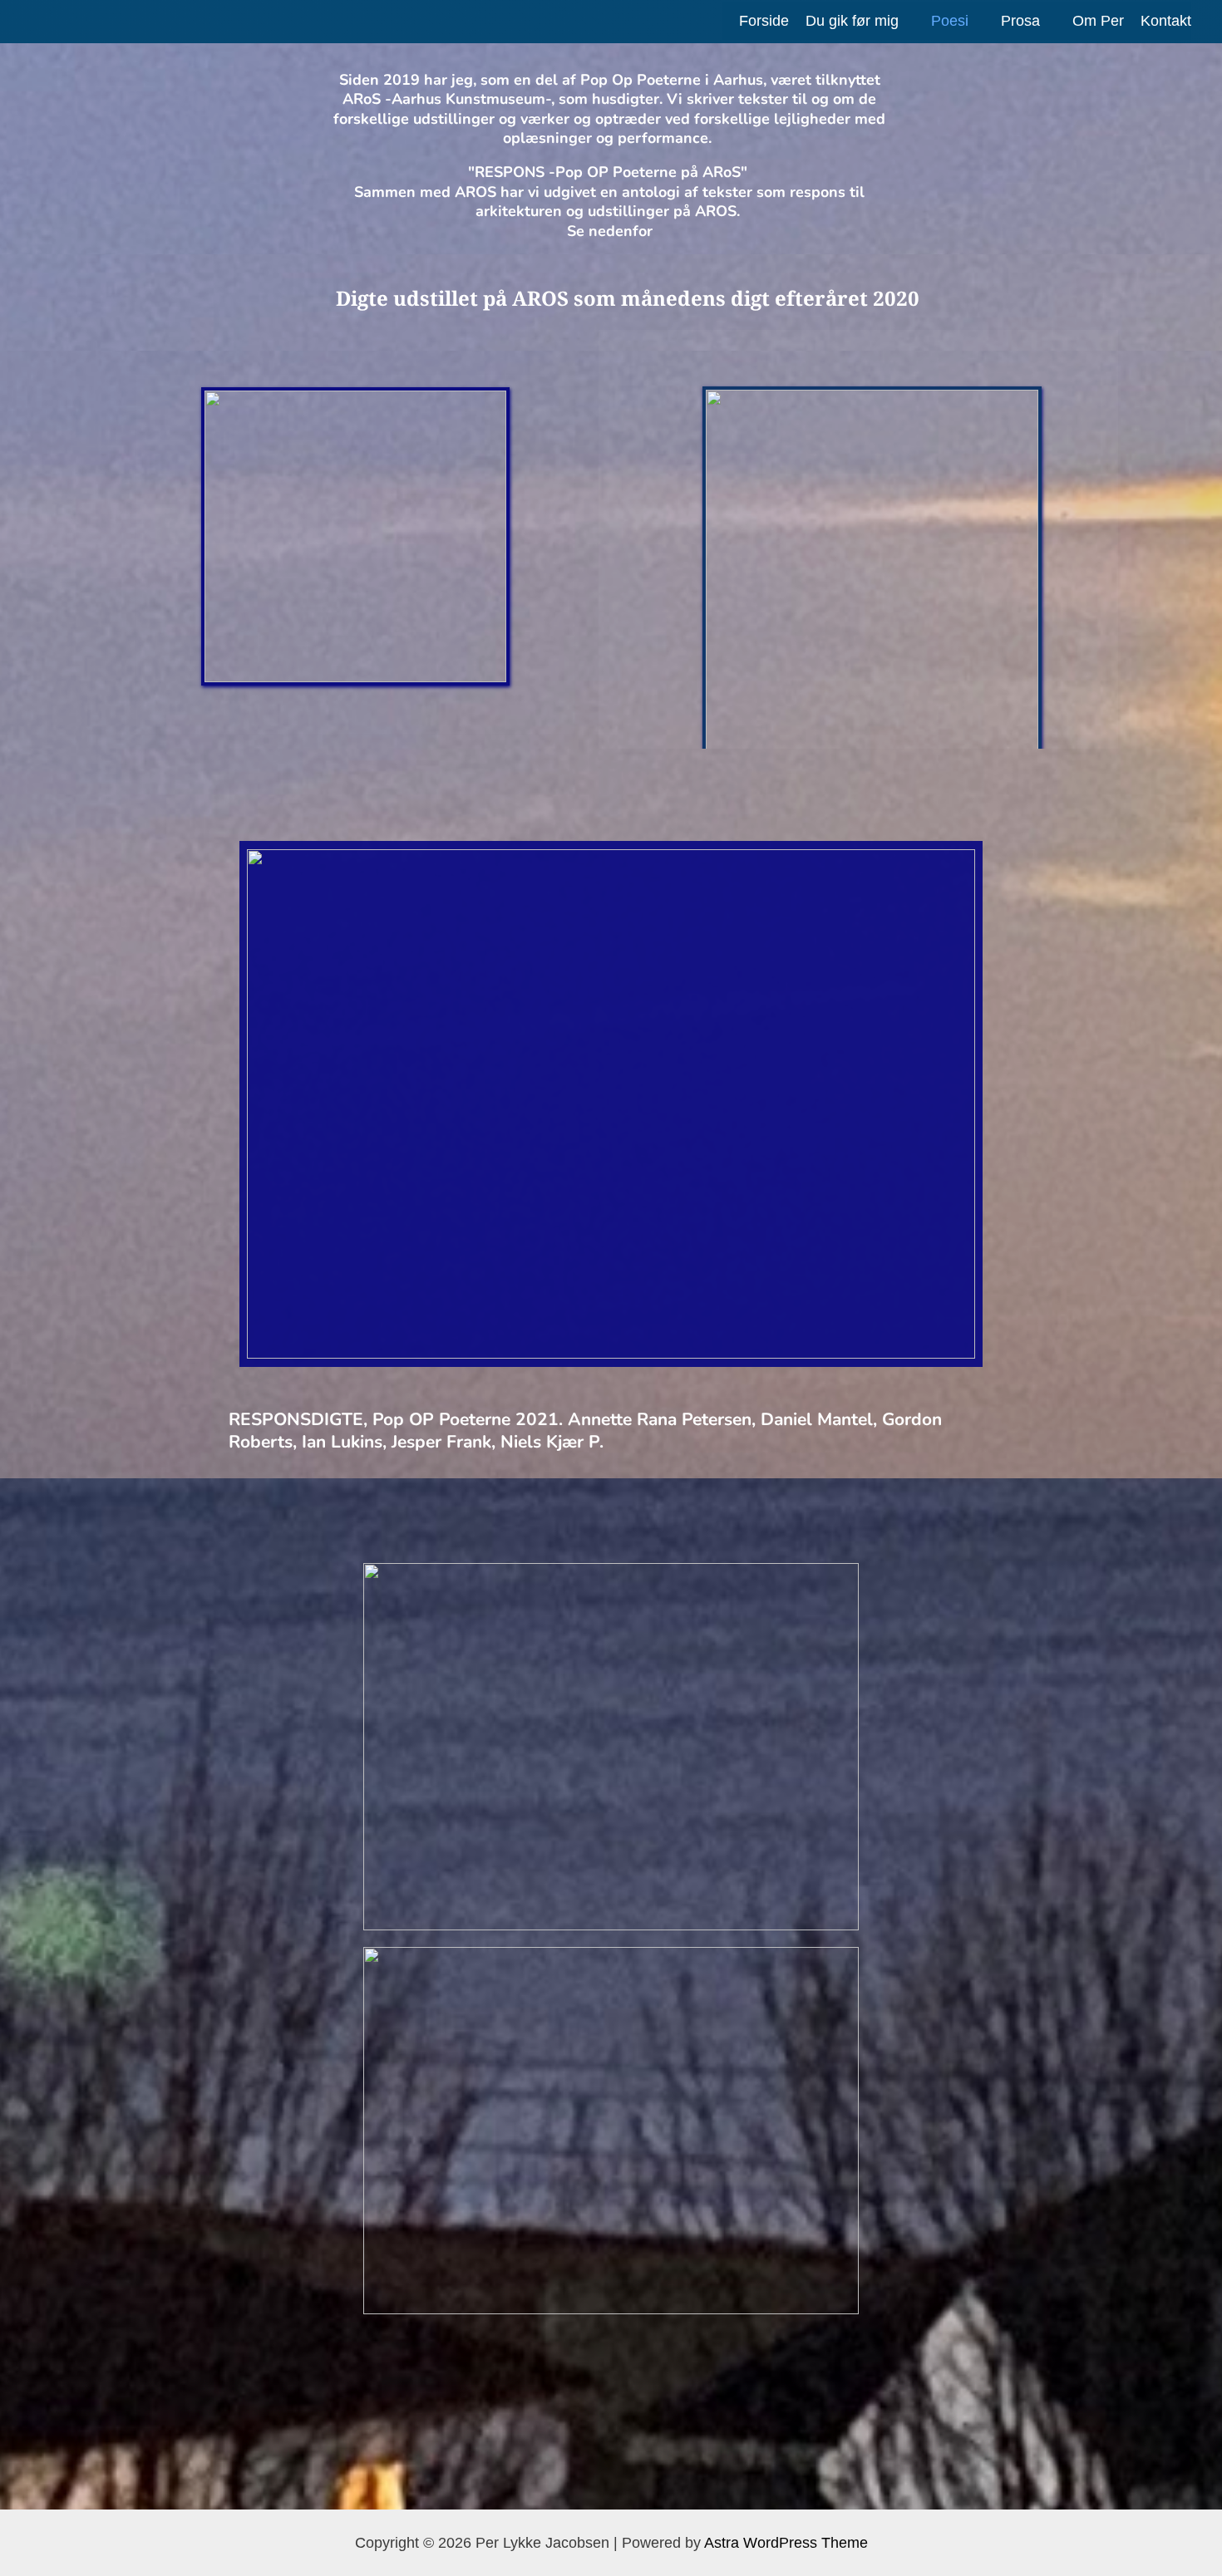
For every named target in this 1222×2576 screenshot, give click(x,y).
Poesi (950, 21)
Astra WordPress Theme (786, 2543)
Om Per (1098, 21)
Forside (764, 21)
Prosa (1020, 21)
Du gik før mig (852, 21)
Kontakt (1166, 21)
